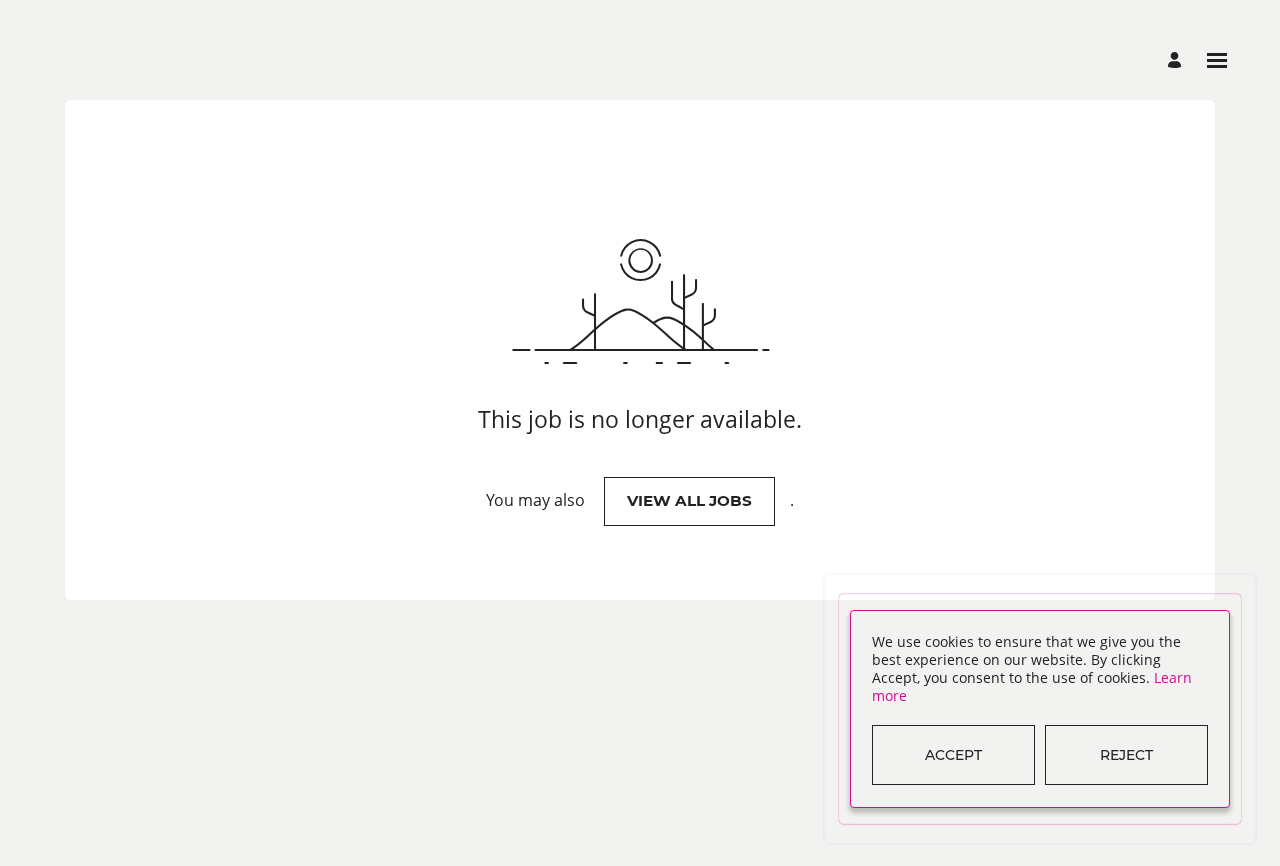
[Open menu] (1217, 60)
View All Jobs (689, 500)
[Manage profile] (1177, 60)
